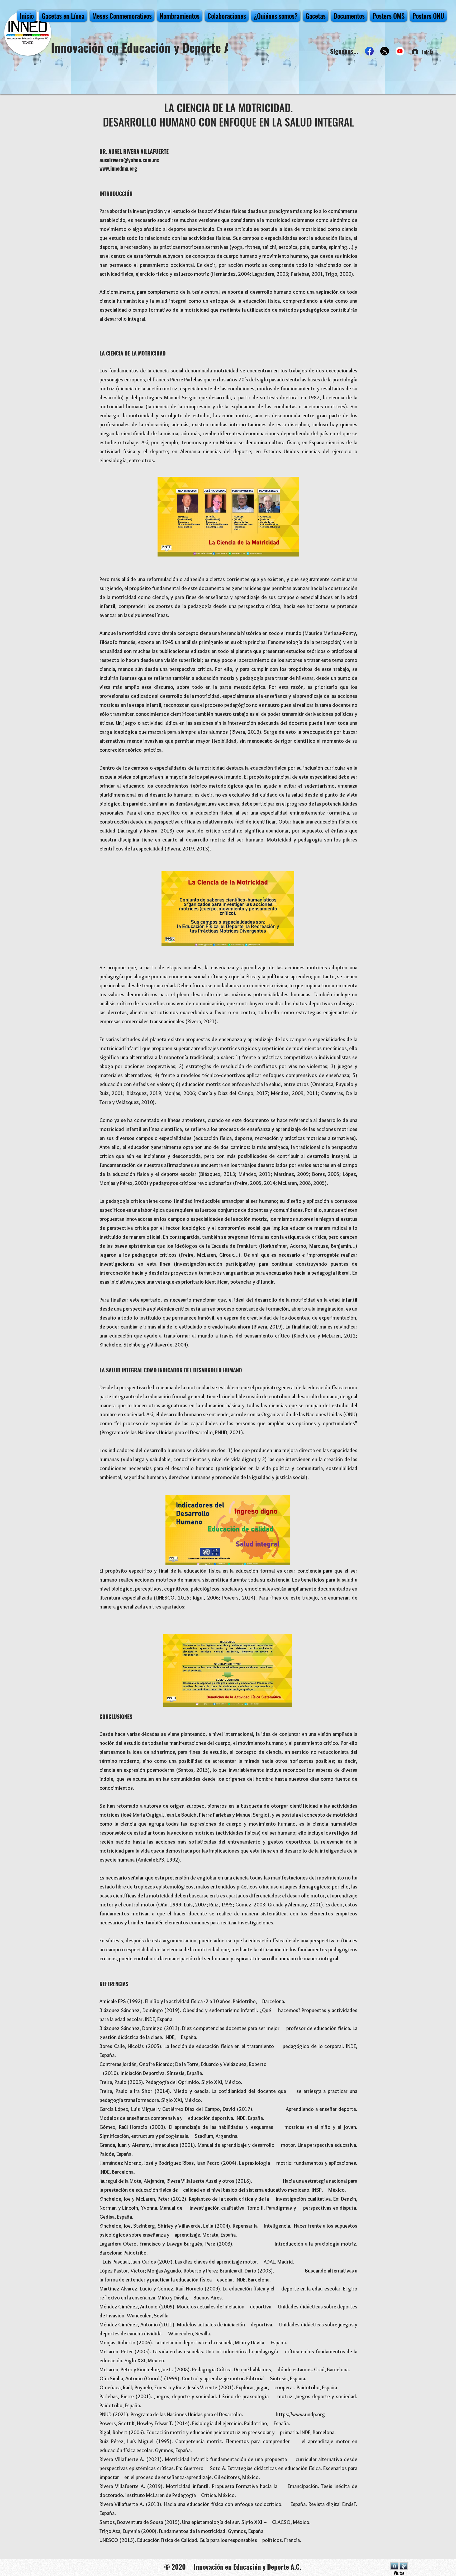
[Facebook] (369, 51)
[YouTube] (400, 51)
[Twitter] (385, 51)
